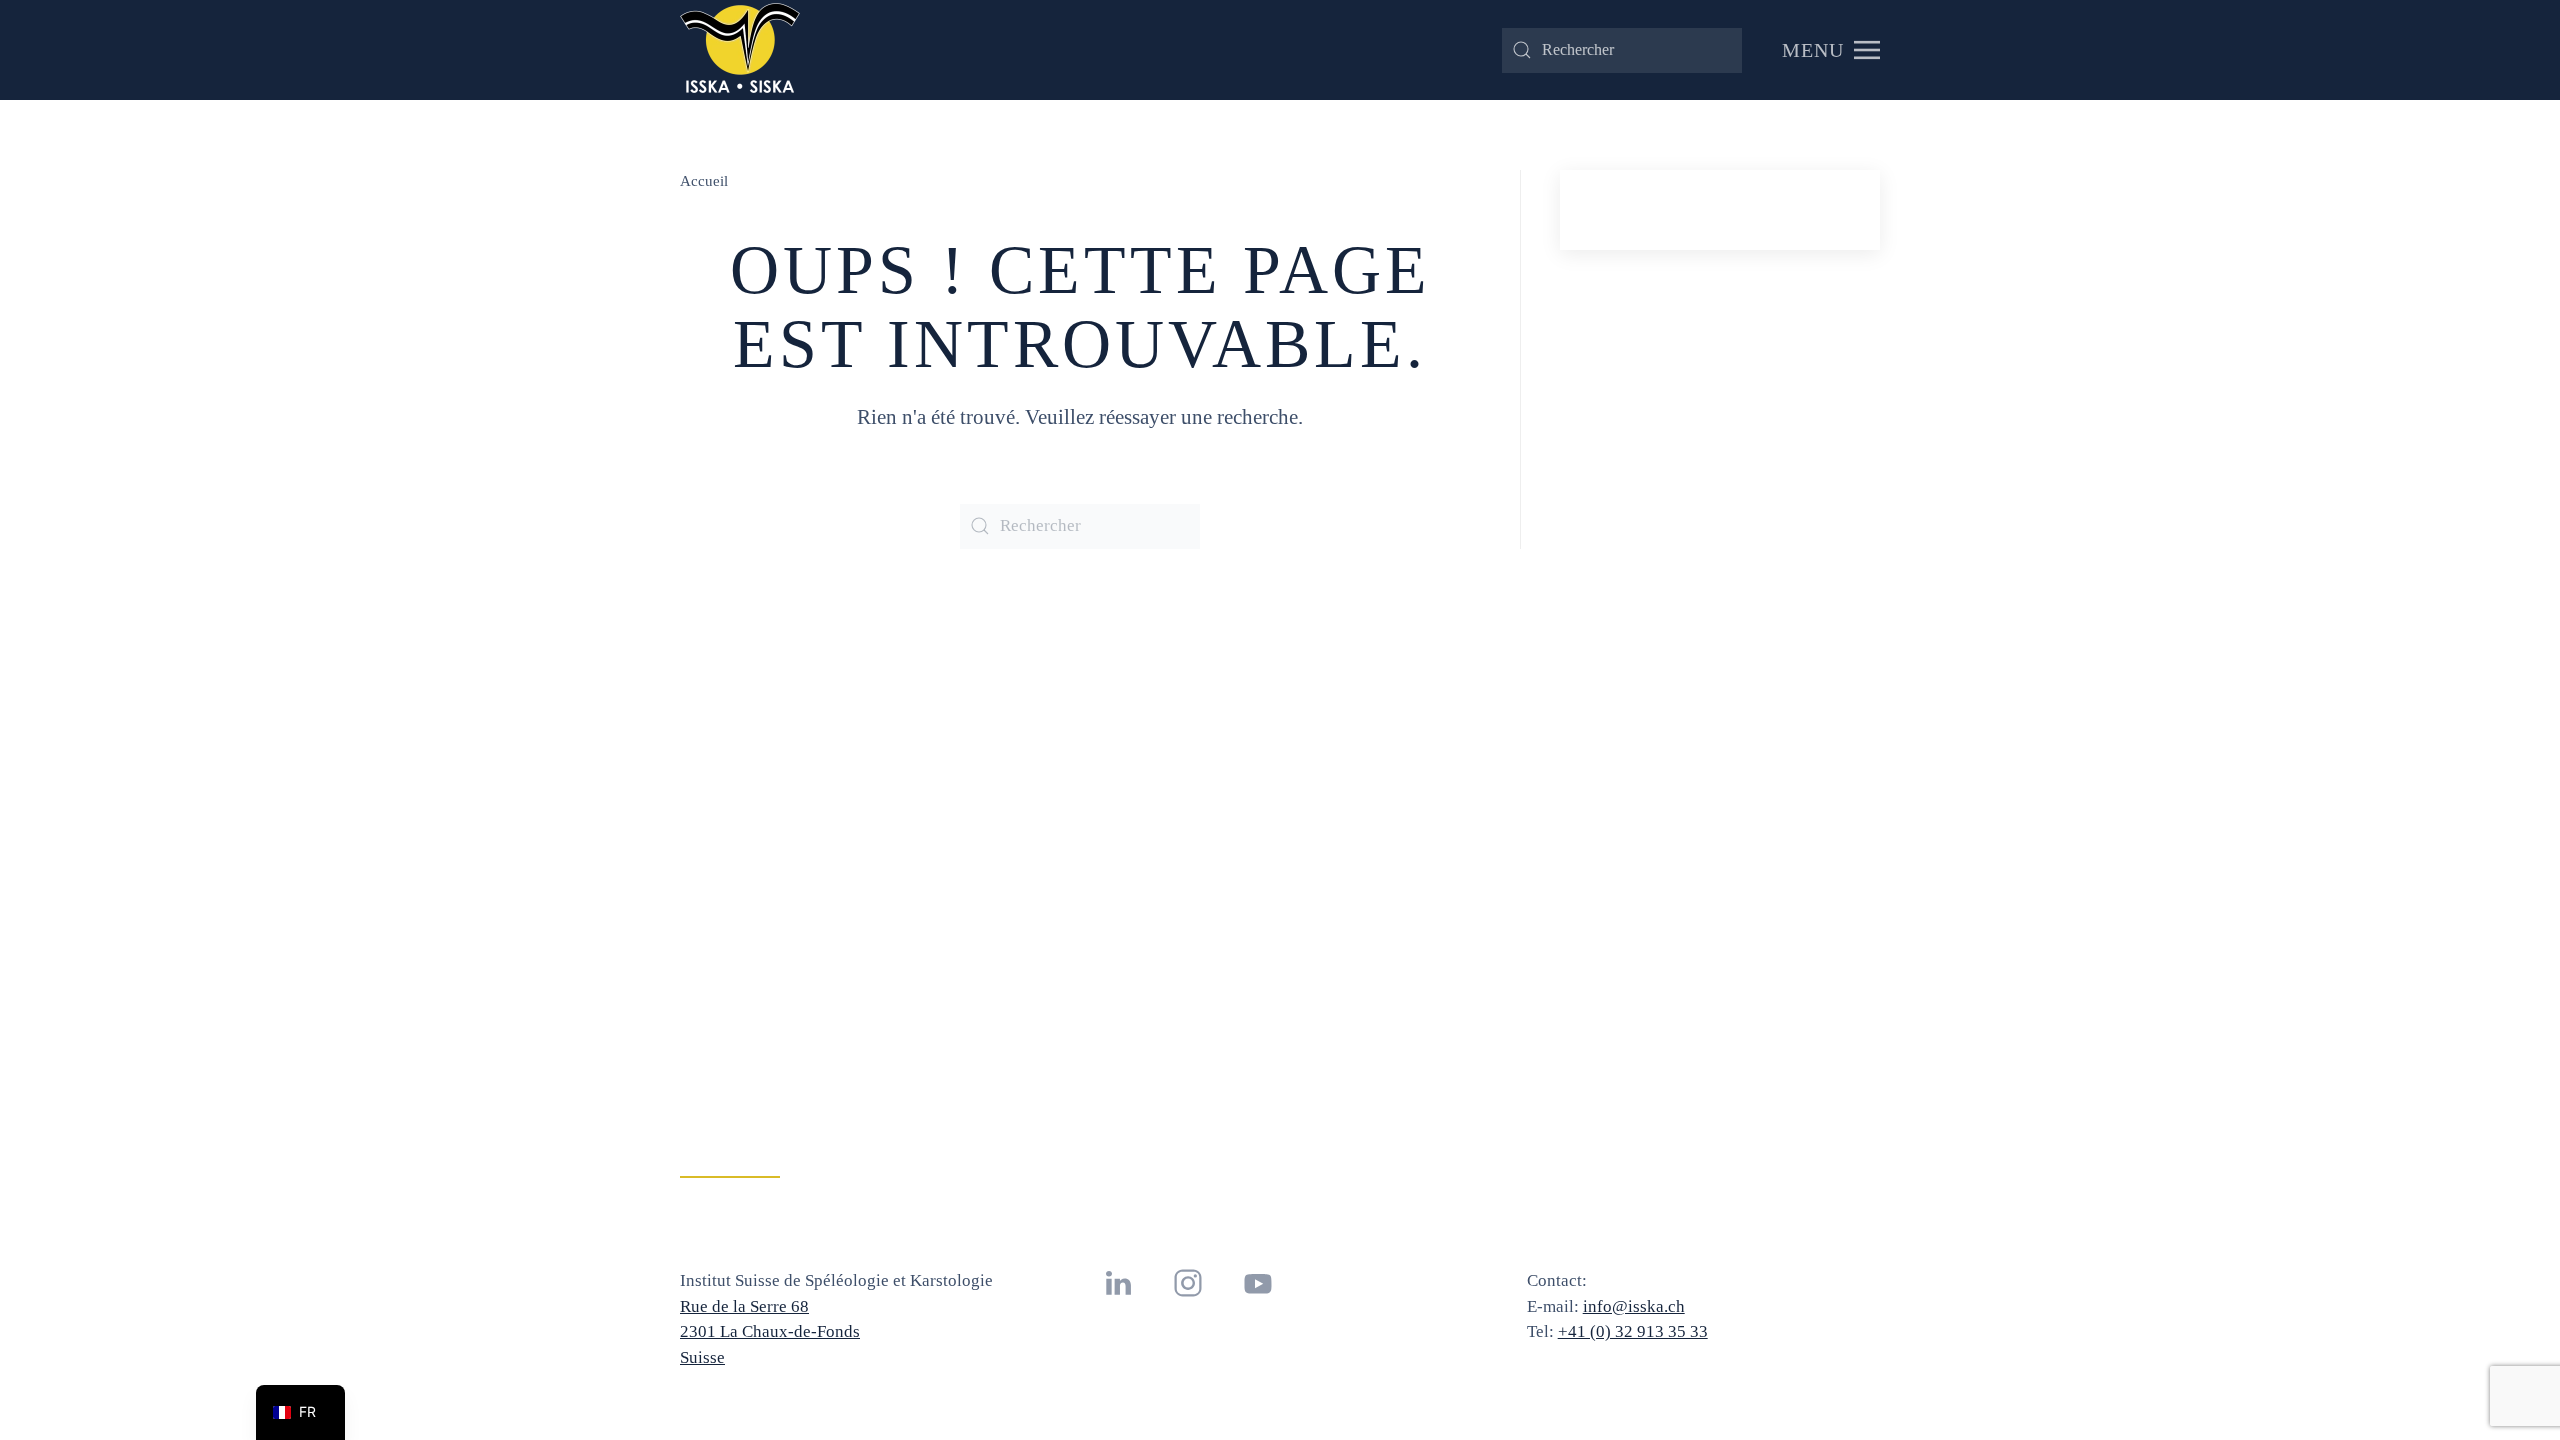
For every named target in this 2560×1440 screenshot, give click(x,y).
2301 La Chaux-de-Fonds (770, 1331)
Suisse (702, 1357)
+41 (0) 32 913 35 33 (1633, 1331)
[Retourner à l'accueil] (740, 50)
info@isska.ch (1634, 1306)
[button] (1831, 50)
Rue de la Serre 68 (744, 1306)
